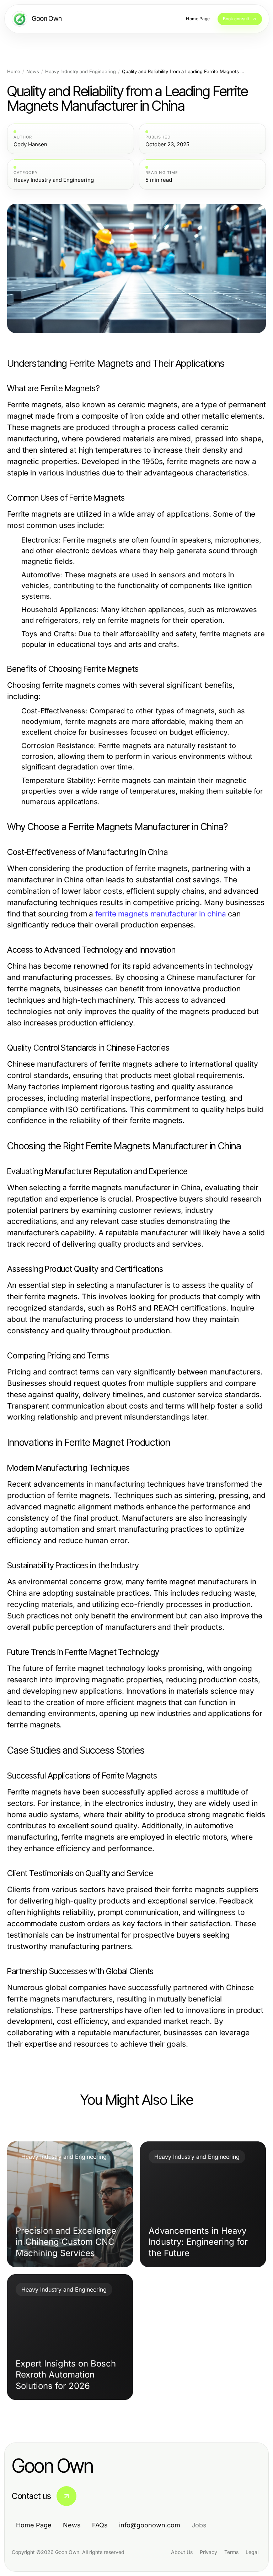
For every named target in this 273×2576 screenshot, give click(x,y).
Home (14, 72)
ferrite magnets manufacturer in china (160, 914)
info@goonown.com (150, 2525)
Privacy (208, 2552)
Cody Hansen (30, 145)
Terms (231, 2552)
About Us (182, 2552)
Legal (252, 2552)
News (33, 72)
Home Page (34, 2525)
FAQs (100, 2525)
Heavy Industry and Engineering (81, 72)
